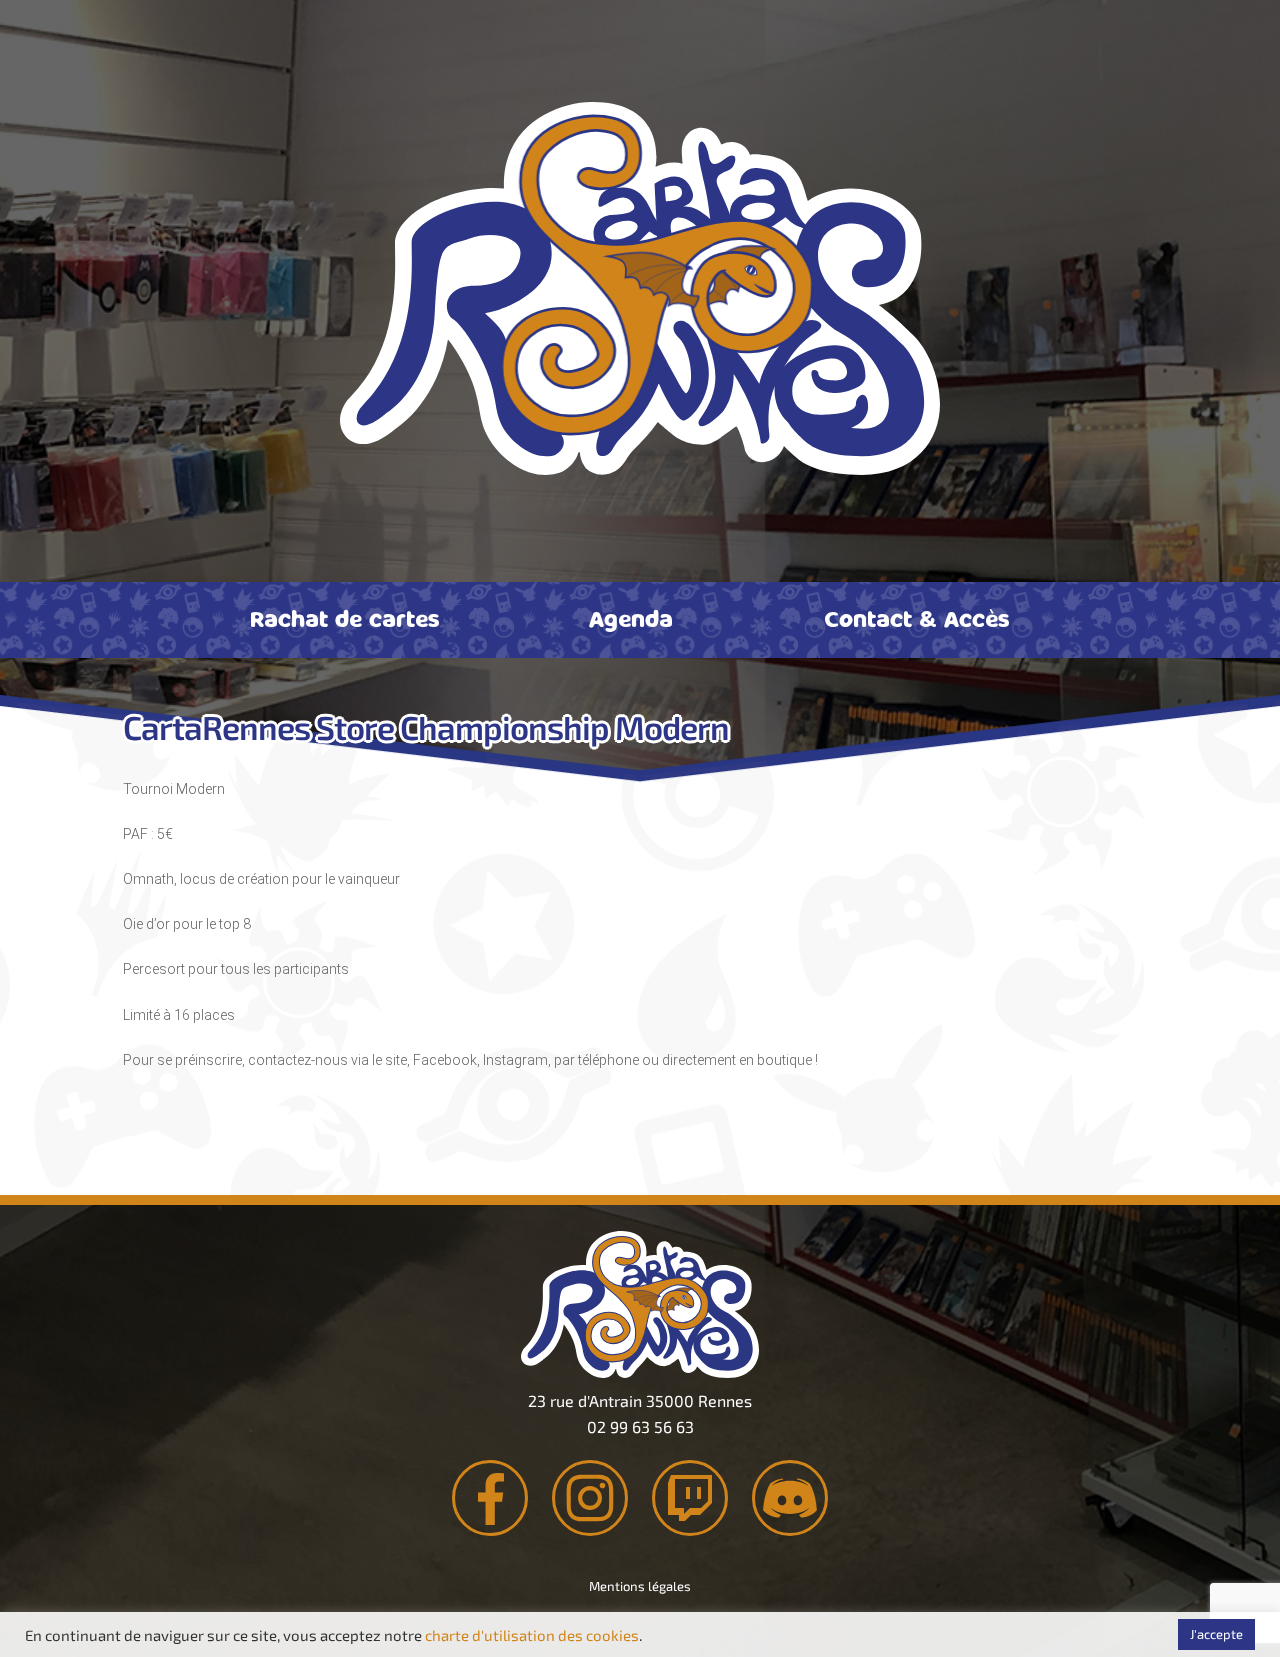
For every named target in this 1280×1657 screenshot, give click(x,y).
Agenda (631, 618)
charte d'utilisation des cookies (532, 1635)
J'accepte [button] (1216, 1634)
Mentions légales (640, 1586)
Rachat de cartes (345, 618)
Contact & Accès (917, 618)
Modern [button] (200, 789)
